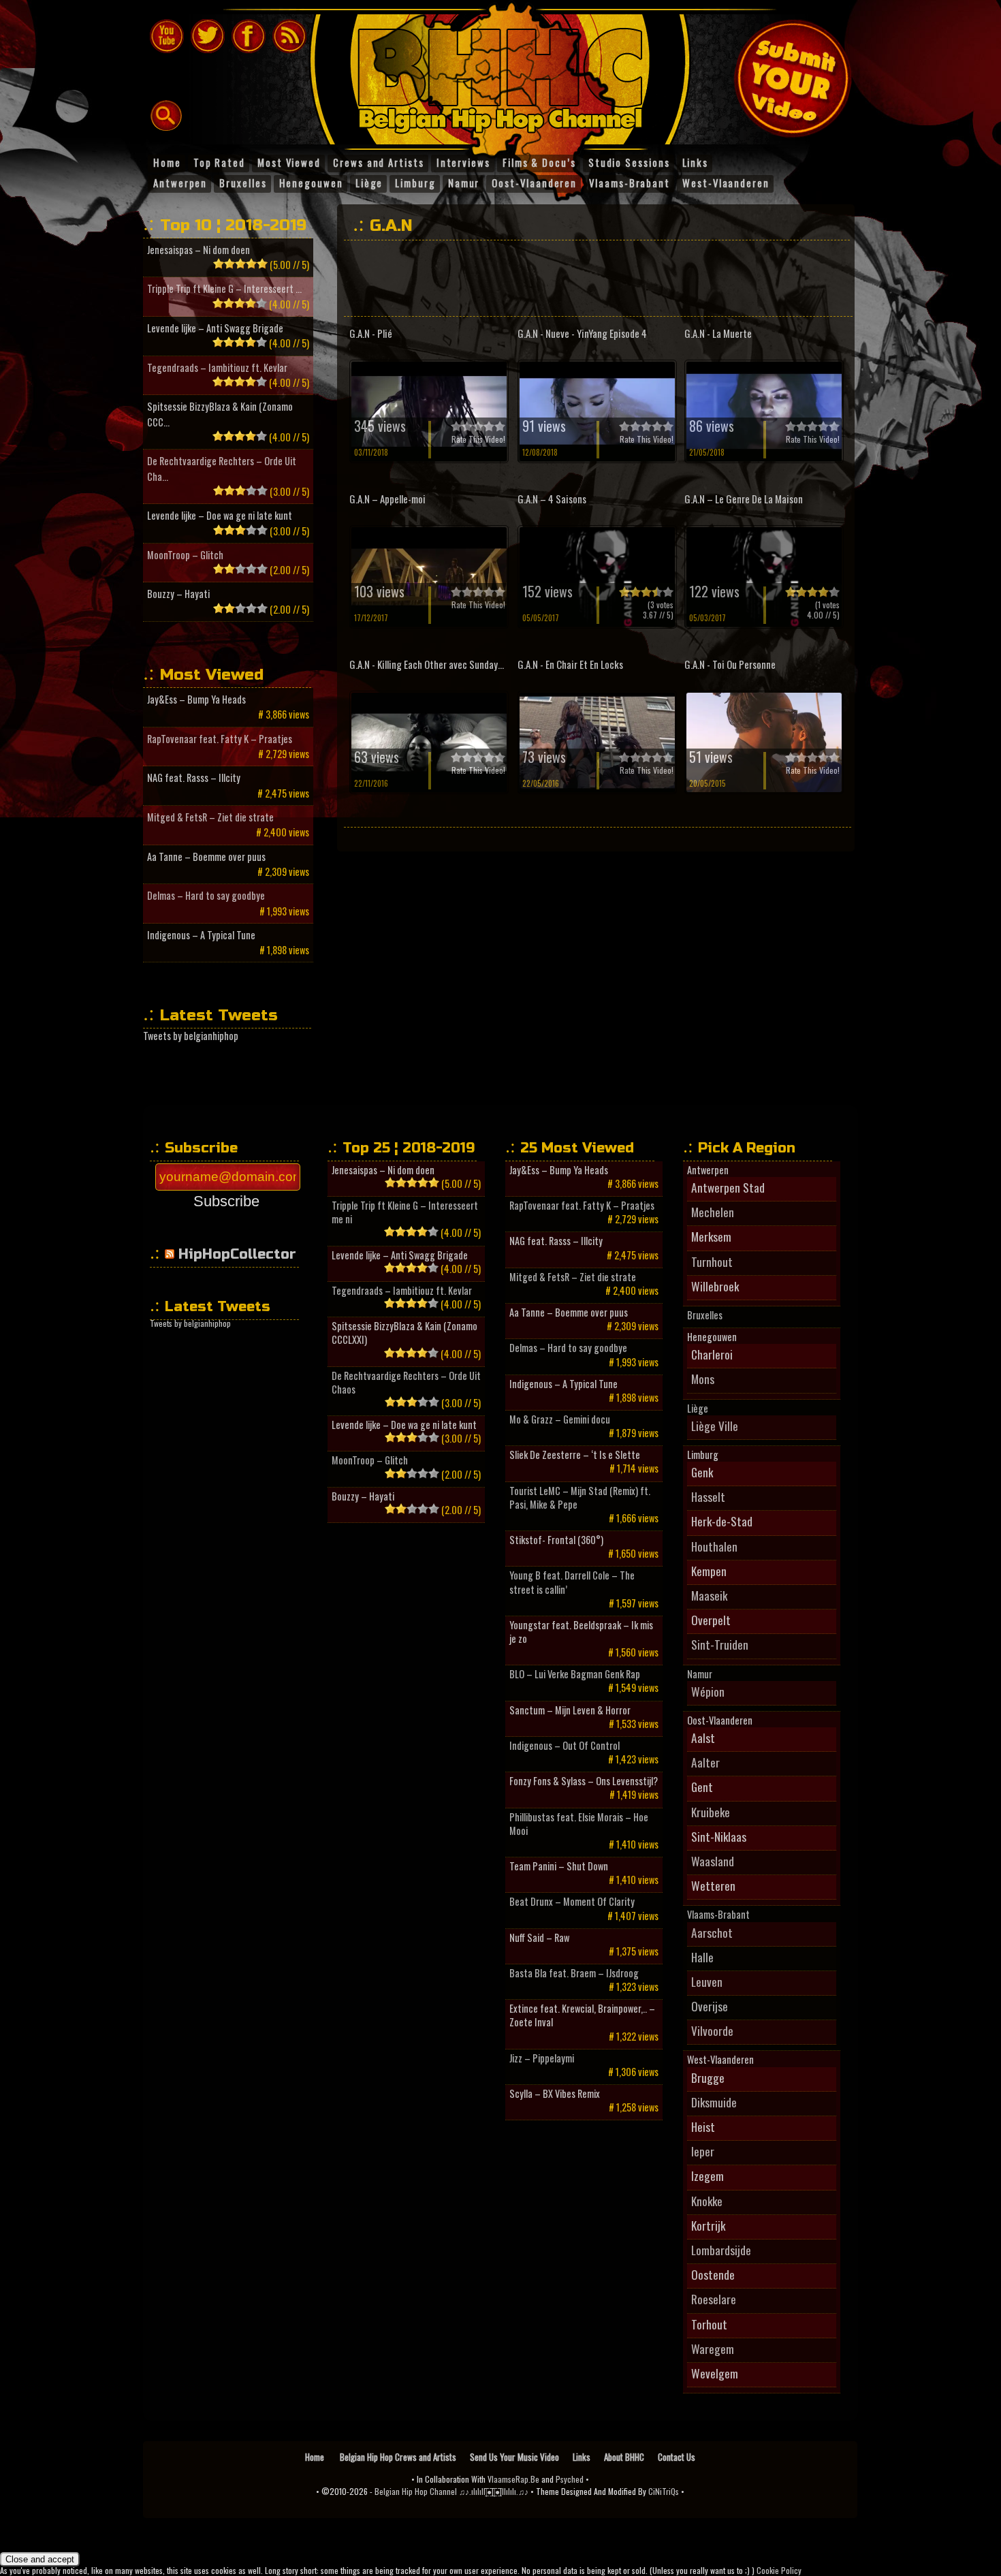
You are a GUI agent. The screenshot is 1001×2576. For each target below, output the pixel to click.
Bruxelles (705, 1315)
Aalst (703, 1738)
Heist (703, 2126)
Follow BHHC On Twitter (208, 36)
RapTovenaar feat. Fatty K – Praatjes (220, 739)
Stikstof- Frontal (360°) (556, 1540)
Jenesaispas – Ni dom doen (198, 250)
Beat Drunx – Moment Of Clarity (572, 1902)
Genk (702, 1472)
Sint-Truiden (720, 1644)
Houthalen (714, 1546)
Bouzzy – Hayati (178, 594)
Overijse (710, 2006)
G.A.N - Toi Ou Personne (730, 664)
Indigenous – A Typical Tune (201, 935)
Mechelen (713, 1212)
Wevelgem (715, 2373)
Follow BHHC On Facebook (249, 36)
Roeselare (714, 2299)
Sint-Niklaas (719, 1836)
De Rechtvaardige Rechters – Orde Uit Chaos (406, 1383)
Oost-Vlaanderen (720, 1721)
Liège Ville (715, 1426)
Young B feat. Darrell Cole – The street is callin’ (572, 1582)
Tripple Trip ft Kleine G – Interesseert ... (224, 288)
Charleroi (712, 1354)
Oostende (713, 2274)
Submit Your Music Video (793, 78)
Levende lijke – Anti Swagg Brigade (215, 328)
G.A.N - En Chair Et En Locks (570, 664)
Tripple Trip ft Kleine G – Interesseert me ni (405, 1212)
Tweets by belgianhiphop (191, 1036)
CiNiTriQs (664, 2491)
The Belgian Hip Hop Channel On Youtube (167, 36)
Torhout (709, 2324)
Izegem (708, 2176)
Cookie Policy (779, 2570)
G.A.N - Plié (371, 333)
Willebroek (715, 1286)
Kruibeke (711, 1812)
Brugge (708, 2077)
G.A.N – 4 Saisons (552, 499)
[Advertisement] (595, 278)
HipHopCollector (237, 1254)
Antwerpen (708, 1170)
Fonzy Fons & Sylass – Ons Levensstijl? (584, 1781)
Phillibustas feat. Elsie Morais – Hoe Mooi (579, 1824)
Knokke (707, 2201)
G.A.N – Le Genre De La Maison (744, 499)
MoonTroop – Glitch (185, 555)
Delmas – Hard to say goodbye (206, 895)
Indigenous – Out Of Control (565, 1746)
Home (316, 2457)
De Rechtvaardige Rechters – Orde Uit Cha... (222, 468)
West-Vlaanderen (720, 2060)
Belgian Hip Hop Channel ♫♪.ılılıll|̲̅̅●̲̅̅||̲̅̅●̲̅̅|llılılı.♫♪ (451, 2491)
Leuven (707, 1981)
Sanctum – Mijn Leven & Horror (570, 1710)
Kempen (709, 1571)
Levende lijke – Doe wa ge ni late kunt (220, 515)
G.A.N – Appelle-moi (387, 499)
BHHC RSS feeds (289, 36)
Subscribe (226, 1201)
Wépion (708, 1691)
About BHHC (624, 2457)
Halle (702, 1957)
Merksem (711, 1236)
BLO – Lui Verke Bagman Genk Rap (575, 1674)
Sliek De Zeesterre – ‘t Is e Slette (575, 1455)
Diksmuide (714, 2102)
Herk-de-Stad (722, 1521)
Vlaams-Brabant (718, 1915)
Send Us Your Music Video (514, 2457)
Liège (698, 1409)
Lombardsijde (721, 2250)
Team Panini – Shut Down (559, 1866)
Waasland (713, 1861)
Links (582, 2457)
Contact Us (677, 2457)
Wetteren (713, 1885)
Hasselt (708, 1496)
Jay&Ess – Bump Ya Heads (196, 699)
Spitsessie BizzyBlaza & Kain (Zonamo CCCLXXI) (404, 1333)
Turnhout (712, 1261)
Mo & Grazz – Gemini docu (560, 1419)
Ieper (703, 2151)
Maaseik (709, 1595)
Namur (700, 1674)
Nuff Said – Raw (539, 1938)
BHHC (507, 74)
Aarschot (712, 1932)
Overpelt (711, 1620)
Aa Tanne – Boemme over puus (206, 857)
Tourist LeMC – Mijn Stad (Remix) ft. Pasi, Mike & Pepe (580, 1498)
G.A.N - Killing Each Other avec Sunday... (427, 664)
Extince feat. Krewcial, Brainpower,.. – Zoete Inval (582, 2015)
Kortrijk (708, 2225)
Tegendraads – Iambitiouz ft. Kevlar (217, 367)
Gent (702, 1787)
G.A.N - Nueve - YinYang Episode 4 (582, 333)
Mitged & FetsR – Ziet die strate (210, 817)
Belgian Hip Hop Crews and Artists (398, 2457)
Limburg (703, 1455)
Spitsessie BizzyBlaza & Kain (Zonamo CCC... (220, 414)
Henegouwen (712, 1337)
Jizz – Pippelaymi (542, 2058)
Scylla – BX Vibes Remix (555, 2094)
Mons (703, 1379)
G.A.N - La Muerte (718, 333)
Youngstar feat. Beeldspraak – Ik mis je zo (581, 1632)
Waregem (713, 2349)
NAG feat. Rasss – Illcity (194, 777)
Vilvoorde (712, 2030)
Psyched (570, 2479)
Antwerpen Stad (728, 1187)
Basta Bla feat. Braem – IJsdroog (574, 1973)
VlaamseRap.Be (513, 2479)
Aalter (705, 1762)
